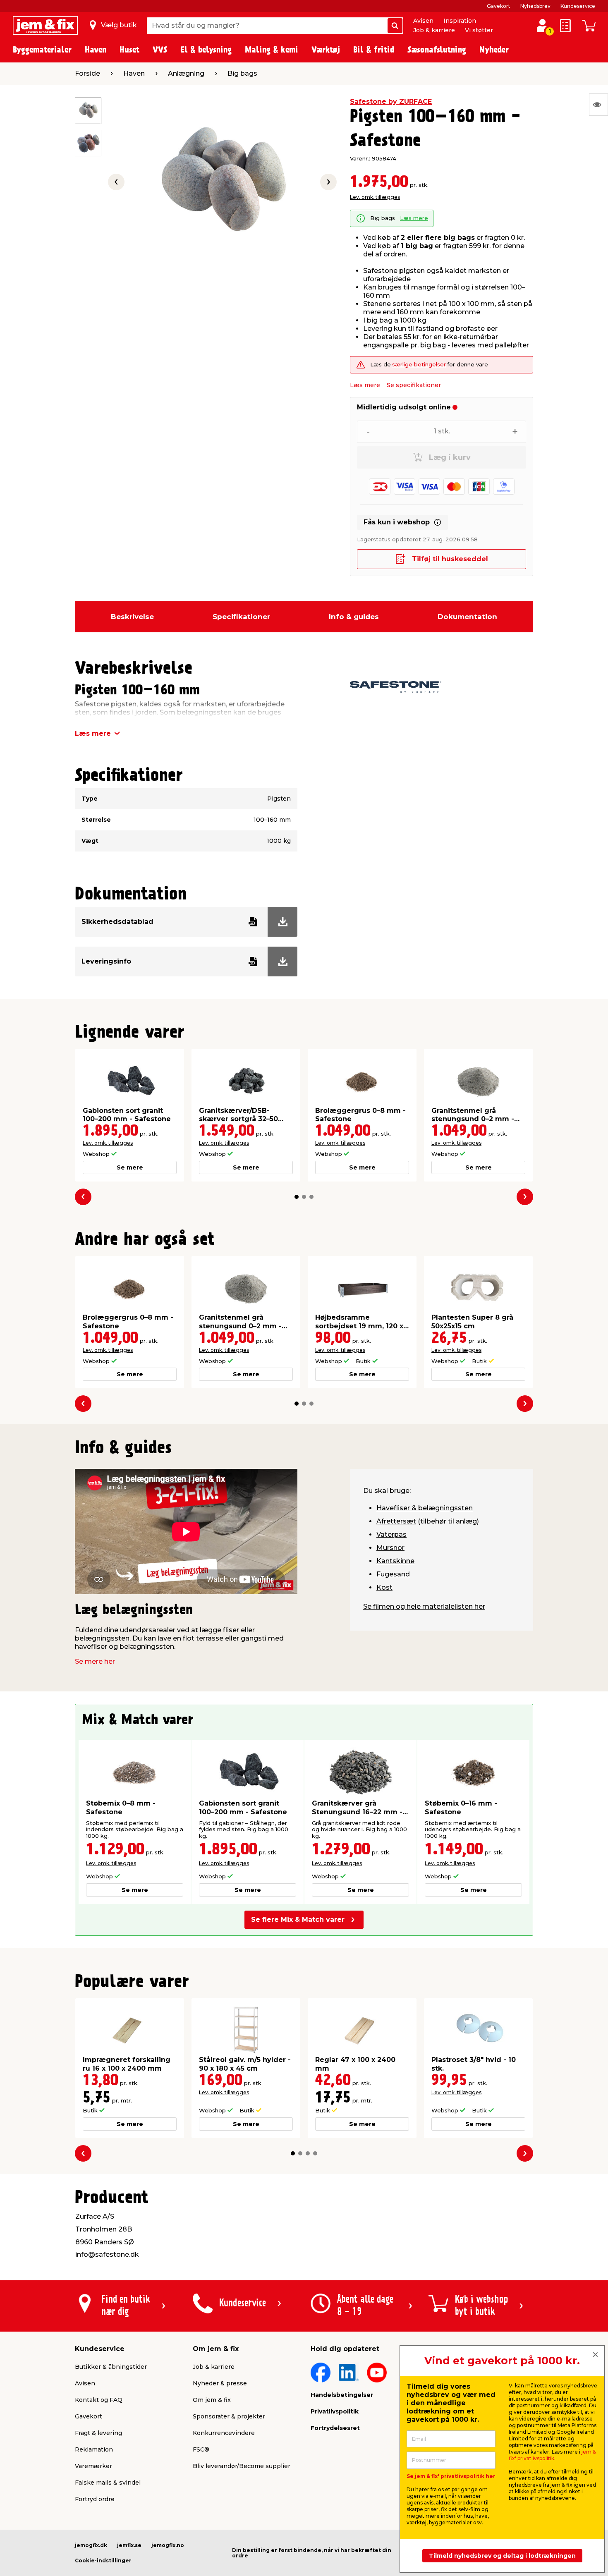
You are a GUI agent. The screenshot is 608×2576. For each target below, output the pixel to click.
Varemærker (93, 2466)
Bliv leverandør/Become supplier (242, 2466)
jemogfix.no (168, 2545)
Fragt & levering (98, 2433)
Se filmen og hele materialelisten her (424, 1606)
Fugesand (393, 1574)
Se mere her (95, 1661)
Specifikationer (241, 617)
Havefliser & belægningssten (425, 1508)
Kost (384, 1587)
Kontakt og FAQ (99, 2400)
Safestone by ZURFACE (391, 102)
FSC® (201, 2449)
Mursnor (390, 1548)
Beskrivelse (132, 617)
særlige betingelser (419, 365)
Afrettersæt (396, 1521)
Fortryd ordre (95, 2499)
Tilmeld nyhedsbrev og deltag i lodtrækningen (502, 2556)
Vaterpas (391, 1534)
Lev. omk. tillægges (375, 197)
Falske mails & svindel (108, 2483)
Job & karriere (434, 30)
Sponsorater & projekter (229, 2416)
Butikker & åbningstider (111, 2367)
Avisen (423, 21)
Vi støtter (479, 30)
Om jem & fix (212, 2400)
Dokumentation (467, 617)
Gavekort (499, 6)
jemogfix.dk (91, 2545)
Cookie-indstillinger (103, 2560)
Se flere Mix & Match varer (298, 1919)
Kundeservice (578, 6)
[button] (297, 1197)
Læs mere (414, 218)
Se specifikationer (414, 385)
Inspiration (460, 21)
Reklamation (94, 2449)
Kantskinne (395, 1561)
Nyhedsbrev (535, 6)
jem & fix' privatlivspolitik (552, 2455)
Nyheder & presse (220, 2383)
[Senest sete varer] (598, 105)
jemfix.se (129, 2545)
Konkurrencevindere (224, 2433)
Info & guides (354, 617)
